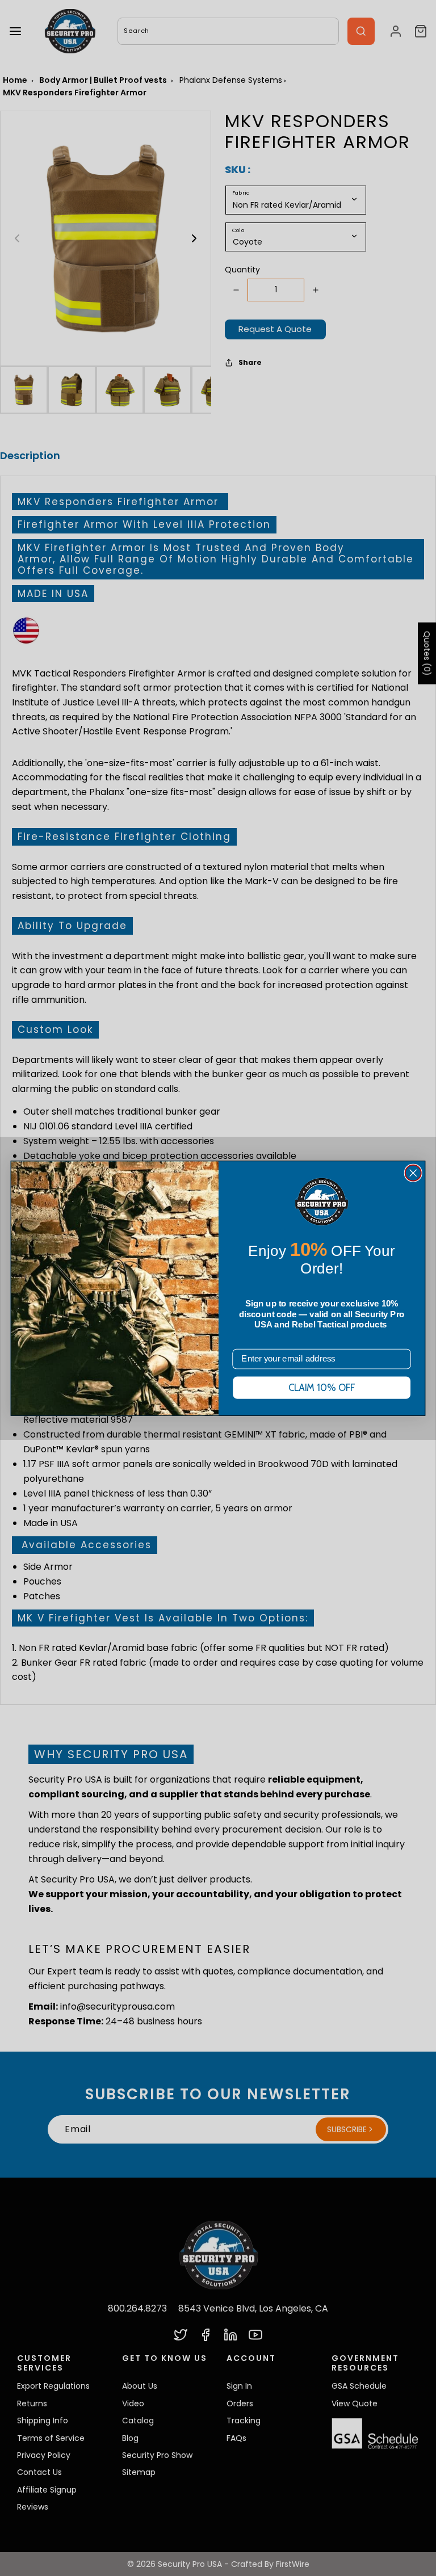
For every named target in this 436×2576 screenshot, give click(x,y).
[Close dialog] (413, 1173)
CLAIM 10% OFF (322, 1388)
